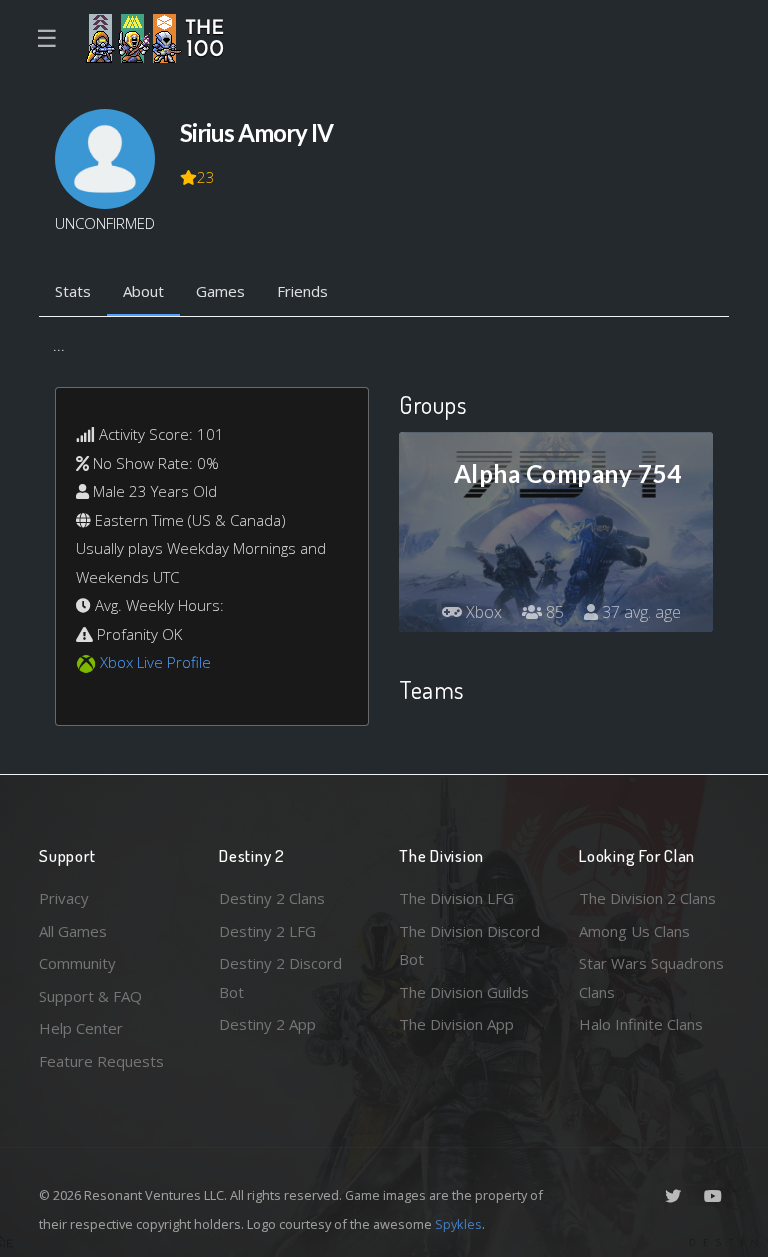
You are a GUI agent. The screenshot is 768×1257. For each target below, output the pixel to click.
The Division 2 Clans (647, 898)
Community (77, 963)
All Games (73, 931)
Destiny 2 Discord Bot (280, 977)
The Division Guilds (464, 992)
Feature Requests (101, 1061)
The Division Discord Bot (469, 945)
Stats (73, 291)
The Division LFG (456, 898)
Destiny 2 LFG (267, 931)
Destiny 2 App (267, 1024)
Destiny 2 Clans (272, 898)
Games (220, 291)
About (143, 291)
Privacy (64, 898)
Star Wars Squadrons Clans (651, 977)
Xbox (482, 612)
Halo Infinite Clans (641, 1024)
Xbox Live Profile (155, 662)
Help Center (81, 1028)
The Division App (456, 1024)
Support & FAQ (90, 996)
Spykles (458, 1224)
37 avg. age (639, 612)
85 (553, 612)
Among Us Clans (634, 931)
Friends (302, 291)
